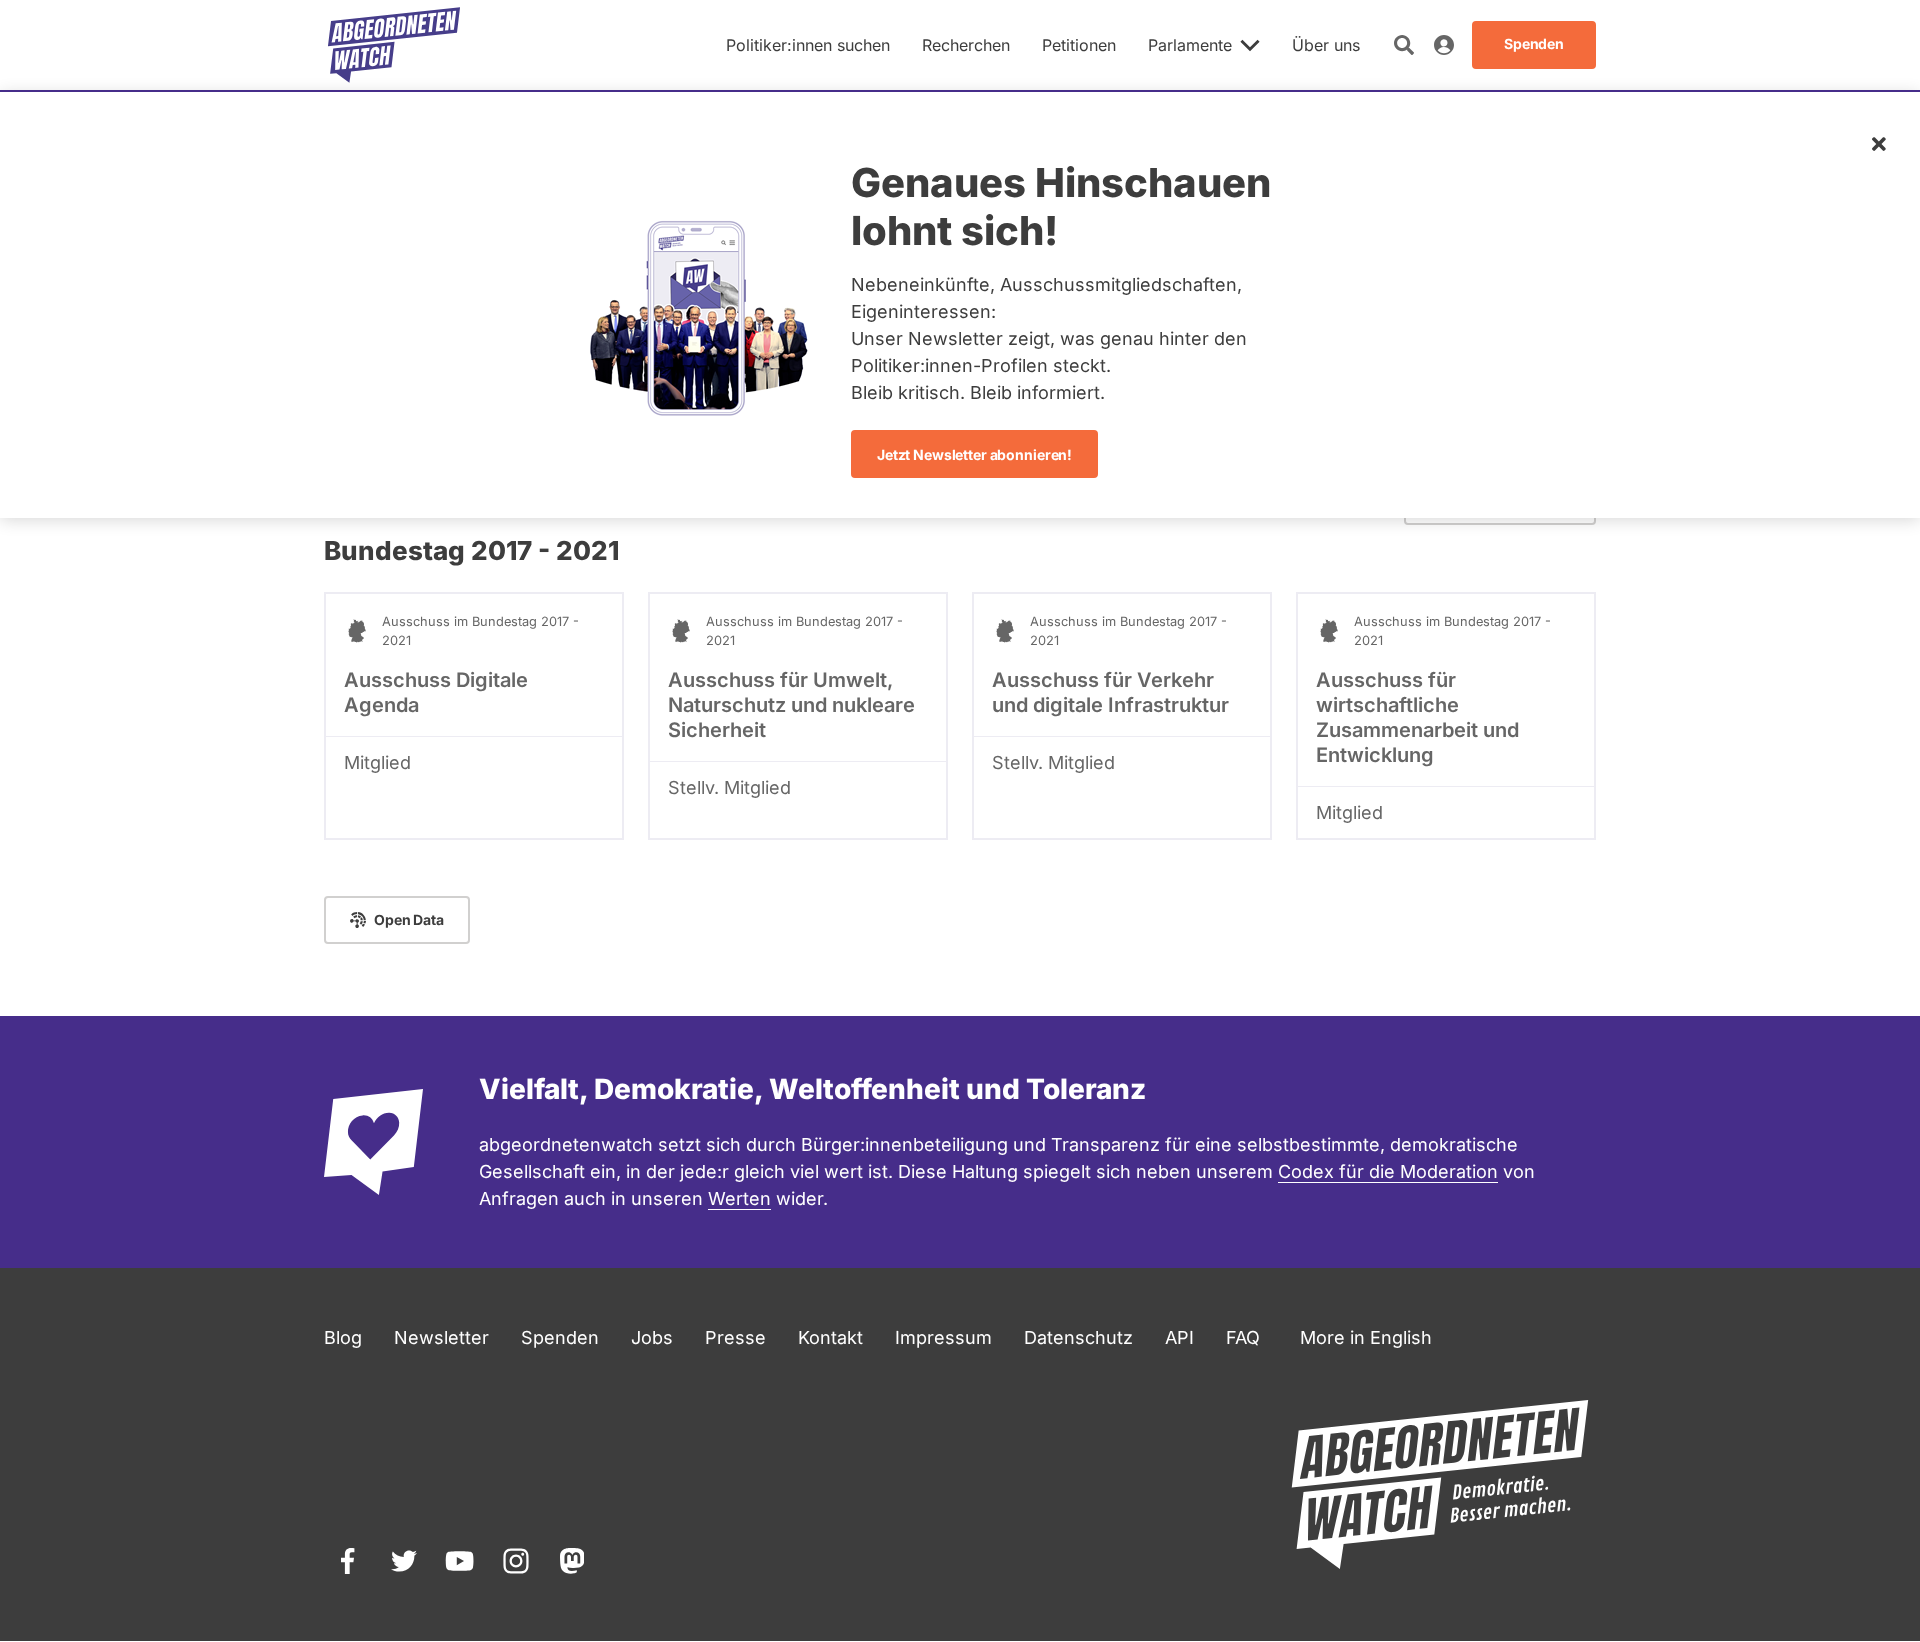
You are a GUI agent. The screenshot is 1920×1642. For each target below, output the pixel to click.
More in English (1366, 1337)
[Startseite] (394, 45)
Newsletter (441, 1337)
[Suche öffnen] (1404, 45)
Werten (739, 1198)
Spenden (560, 1337)
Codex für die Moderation (1388, 1171)
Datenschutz (1078, 1337)
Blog (343, 1337)
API (1179, 1337)
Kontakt (830, 1337)
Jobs (652, 1337)
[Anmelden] (1444, 45)
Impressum (943, 1337)
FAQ (1243, 1337)
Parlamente (1190, 45)
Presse (735, 1337)
